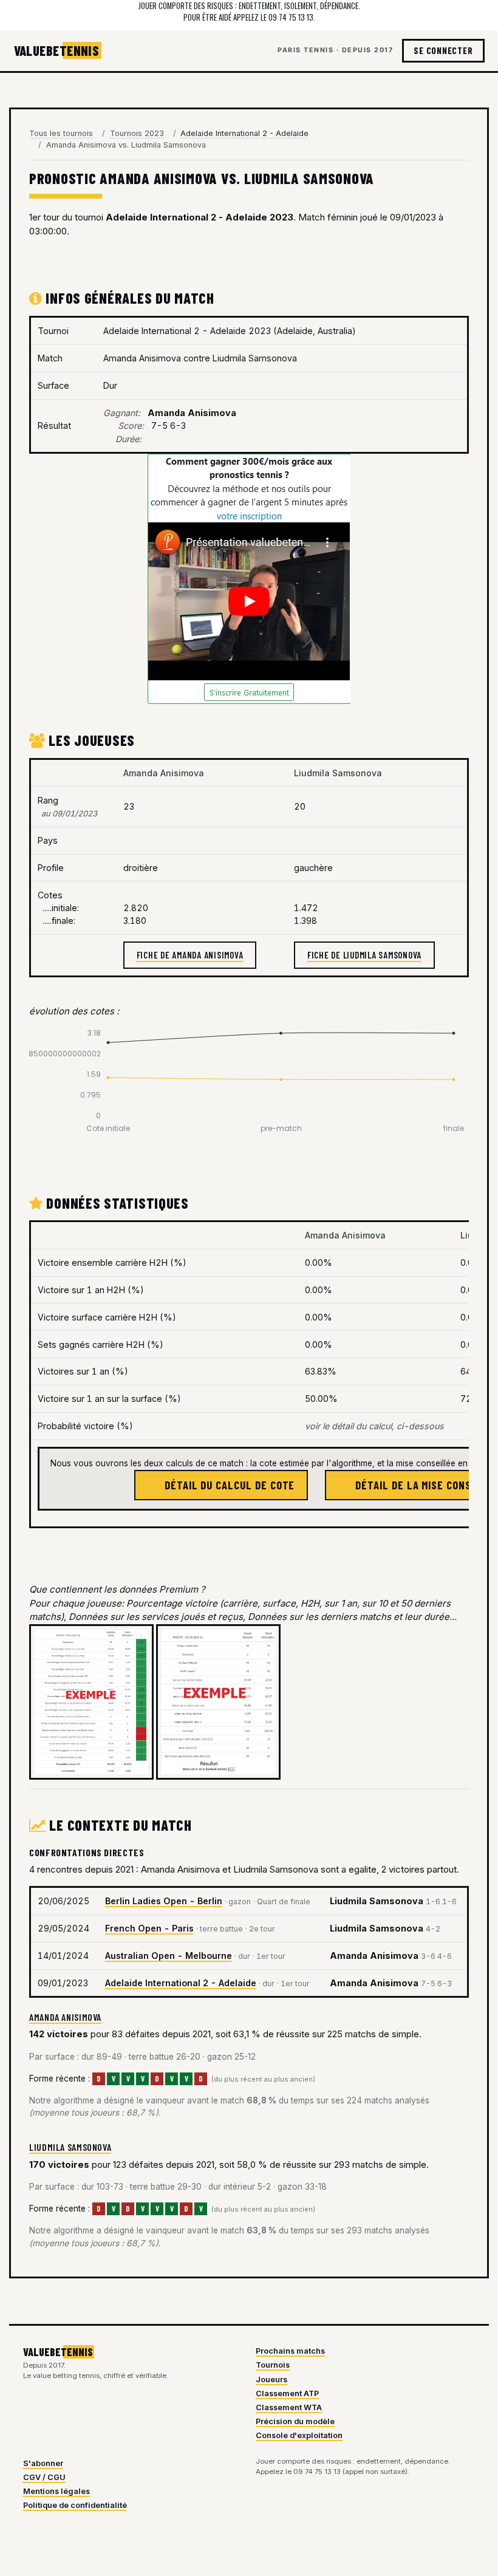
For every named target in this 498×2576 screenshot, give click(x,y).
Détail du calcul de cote (228, 1485)
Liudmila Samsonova (70, 2147)
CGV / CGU (44, 2477)
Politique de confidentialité (75, 2505)
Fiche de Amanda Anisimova (190, 955)
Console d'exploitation (299, 2435)
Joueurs (271, 2380)
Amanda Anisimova (65, 2017)
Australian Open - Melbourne (169, 1956)
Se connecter (443, 50)
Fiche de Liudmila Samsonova (364, 955)
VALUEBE (57, 50)
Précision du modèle (295, 2421)
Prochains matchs (290, 2351)
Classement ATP (287, 2393)
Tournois (273, 2365)
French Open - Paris (149, 1928)
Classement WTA (289, 2407)
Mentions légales (56, 2491)
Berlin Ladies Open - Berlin (164, 1901)
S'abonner (43, 2463)
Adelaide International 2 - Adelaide (181, 1983)
